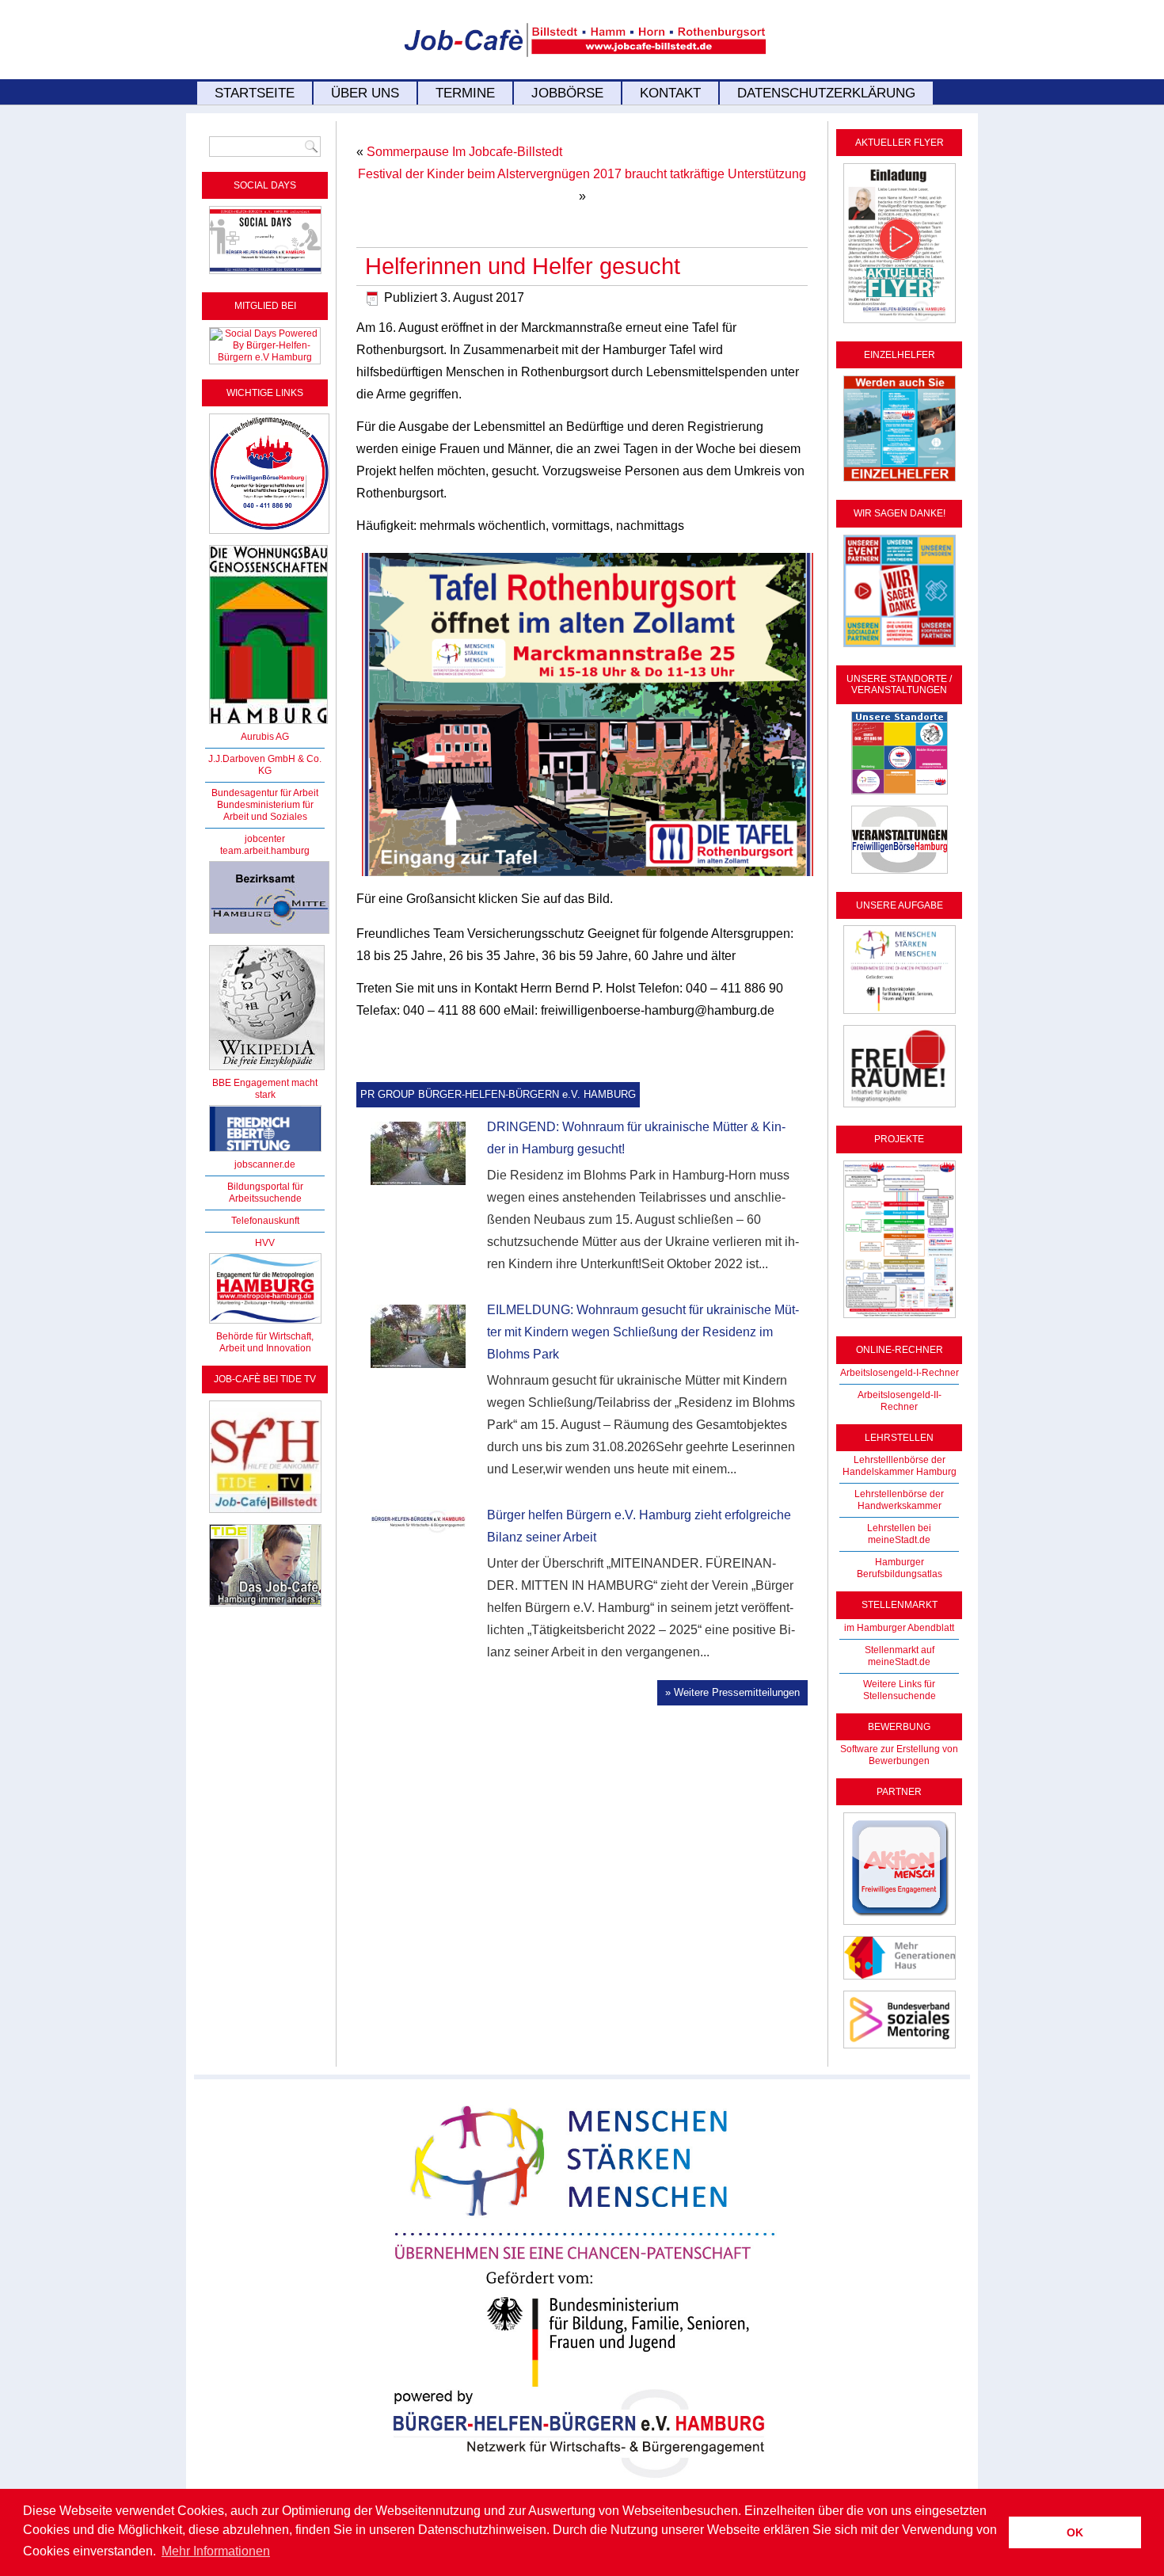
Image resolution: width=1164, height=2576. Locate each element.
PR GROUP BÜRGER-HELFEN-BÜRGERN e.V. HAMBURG (498, 1094)
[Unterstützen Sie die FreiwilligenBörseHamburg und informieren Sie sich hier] (269, 535)
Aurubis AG (265, 737)
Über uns (365, 93)
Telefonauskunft (265, 1221)
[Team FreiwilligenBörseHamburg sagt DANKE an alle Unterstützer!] (900, 648)
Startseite (255, 93)
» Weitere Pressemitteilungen (732, 1692)
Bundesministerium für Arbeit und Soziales (265, 811)
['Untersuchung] (265, 1153)
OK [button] (1075, 2532)
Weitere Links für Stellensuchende (900, 1690)
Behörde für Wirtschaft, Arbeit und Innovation (265, 1342)
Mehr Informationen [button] (216, 2551)
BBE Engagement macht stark (265, 1089)
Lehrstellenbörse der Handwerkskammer (899, 1500)
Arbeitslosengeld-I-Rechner (900, 1373)
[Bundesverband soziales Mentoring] (900, 2049)
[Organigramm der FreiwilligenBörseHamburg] (900, 1319)
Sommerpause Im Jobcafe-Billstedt (464, 152)
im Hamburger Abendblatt (899, 1628)
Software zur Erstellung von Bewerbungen (899, 1755)
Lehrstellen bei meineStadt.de (899, 1534)
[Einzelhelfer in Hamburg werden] (900, 482)
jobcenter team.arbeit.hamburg (265, 845)
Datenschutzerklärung (826, 93)
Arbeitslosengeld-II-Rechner (900, 1401)
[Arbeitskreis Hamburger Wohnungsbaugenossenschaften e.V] (268, 725)
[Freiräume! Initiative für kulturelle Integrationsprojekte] (900, 1108)
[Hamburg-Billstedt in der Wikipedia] (267, 1071)
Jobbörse (567, 93)
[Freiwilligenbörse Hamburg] (265, 1324)
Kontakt (670, 93)
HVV (265, 1243)
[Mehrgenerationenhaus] (900, 1980)
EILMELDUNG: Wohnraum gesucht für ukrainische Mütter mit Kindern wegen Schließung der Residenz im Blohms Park (643, 1332)
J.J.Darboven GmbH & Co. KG (265, 765)
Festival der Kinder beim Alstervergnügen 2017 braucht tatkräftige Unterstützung (582, 174)
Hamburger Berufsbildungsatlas (900, 1568)
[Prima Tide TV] (265, 1514)
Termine (465, 93)
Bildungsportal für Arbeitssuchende (265, 1193)
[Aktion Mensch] (900, 1926)
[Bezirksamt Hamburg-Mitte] (269, 935)
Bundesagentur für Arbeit (265, 793)
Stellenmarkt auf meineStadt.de (900, 1656)
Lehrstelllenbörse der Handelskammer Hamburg (900, 1466)
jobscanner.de (265, 1164)
